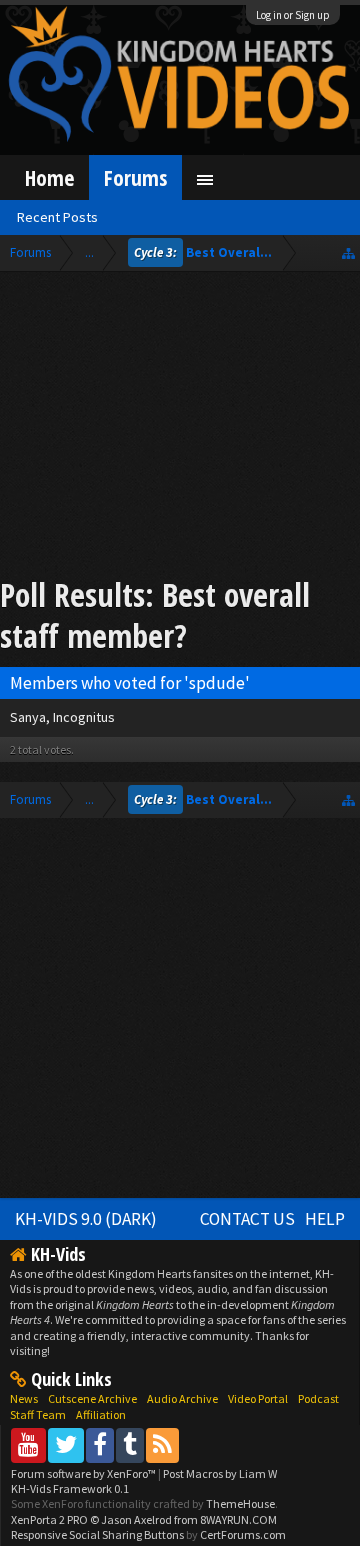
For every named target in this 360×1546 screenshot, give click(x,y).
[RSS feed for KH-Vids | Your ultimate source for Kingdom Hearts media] (162, 1444)
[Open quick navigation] (348, 252)
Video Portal (258, 1398)
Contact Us (247, 1219)
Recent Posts (57, 217)
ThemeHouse (240, 1503)
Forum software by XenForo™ (84, 1473)
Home (49, 177)
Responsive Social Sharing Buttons (97, 1534)
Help (325, 1219)
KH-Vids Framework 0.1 (70, 1488)
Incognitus (84, 717)
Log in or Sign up (293, 15)
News (24, 1398)
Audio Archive (182, 1398)
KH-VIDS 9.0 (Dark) (86, 1219)
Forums (135, 177)
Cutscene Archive (92, 1398)
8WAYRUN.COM (238, 1519)
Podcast (318, 1398)
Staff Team (38, 1414)
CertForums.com (243, 1534)
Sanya (28, 717)
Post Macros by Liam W (220, 1473)
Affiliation (101, 1414)
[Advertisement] (180, 427)
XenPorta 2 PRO (49, 1519)
